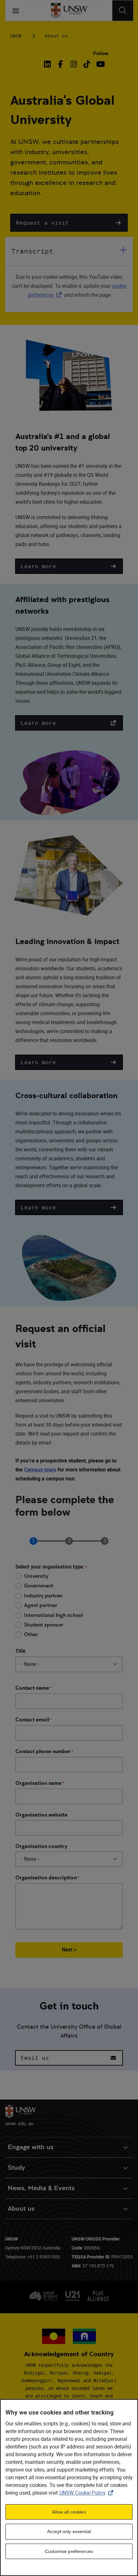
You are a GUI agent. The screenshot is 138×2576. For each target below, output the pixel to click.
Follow (101, 53)
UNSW (16, 36)
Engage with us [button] (31, 2147)
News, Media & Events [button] (41, 2188)
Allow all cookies (69, 2512)
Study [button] (16, 2168)
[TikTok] (87, 64)
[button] (69, 223)
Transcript (32, 251)
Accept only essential (69, 2531)
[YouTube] (100, 64)
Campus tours (40, 1470)
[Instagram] (74, 64)
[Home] (69, 11)
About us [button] (21, 2209)
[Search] (123, 11)
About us (56, 36)
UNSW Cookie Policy (88, 2493)
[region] (69, 2488)
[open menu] (16, 11)
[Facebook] (60, 64)
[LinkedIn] (48, 64)
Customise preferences (69, 2551)
